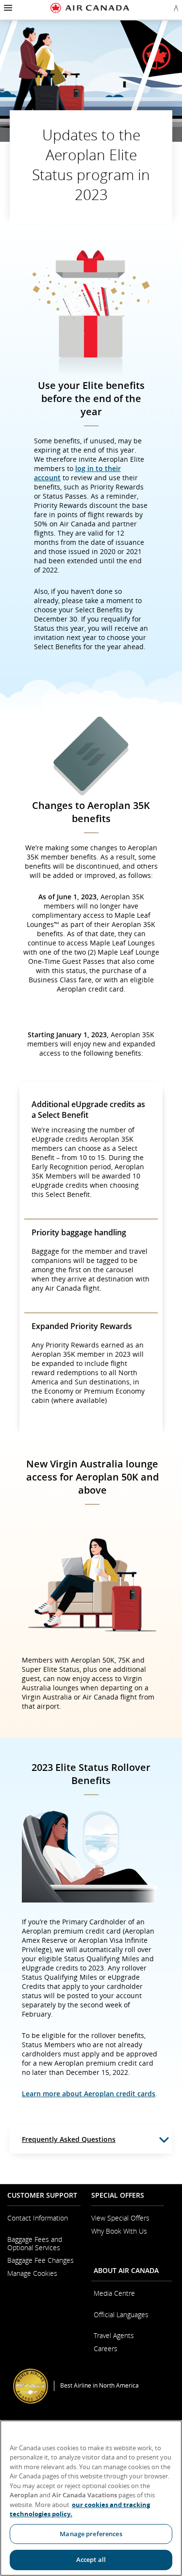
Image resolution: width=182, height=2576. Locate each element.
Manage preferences (91, 2534)
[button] (7, 8)
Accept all (91, 2559)
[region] (91, 2498)
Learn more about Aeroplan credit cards (89, 2094)
